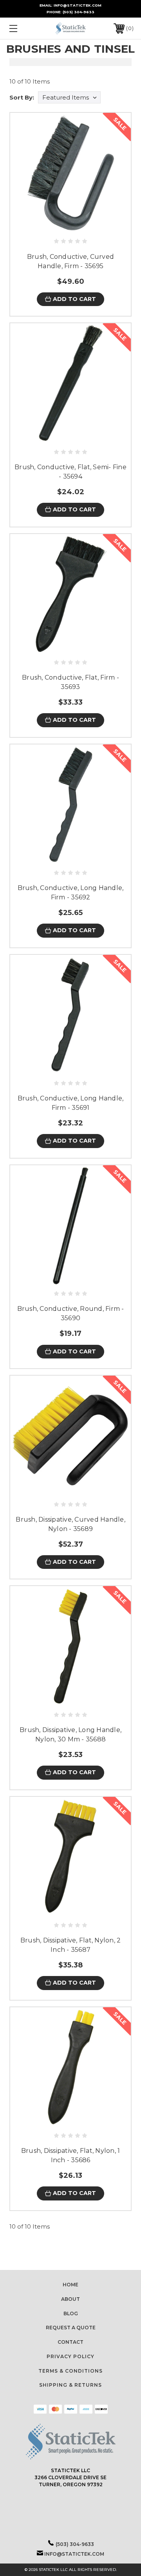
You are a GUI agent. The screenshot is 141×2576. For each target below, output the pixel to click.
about (70, 2299)
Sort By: (22, 97)
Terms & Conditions (70, 2371)
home (70, 2285)
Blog (71, 2313)
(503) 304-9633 (79, 12)
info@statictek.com (74, 2554)
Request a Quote (71, 2328)
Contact (70, 2342)
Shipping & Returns (70, 2385)
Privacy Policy (70, 2356)
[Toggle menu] (22, 28)
